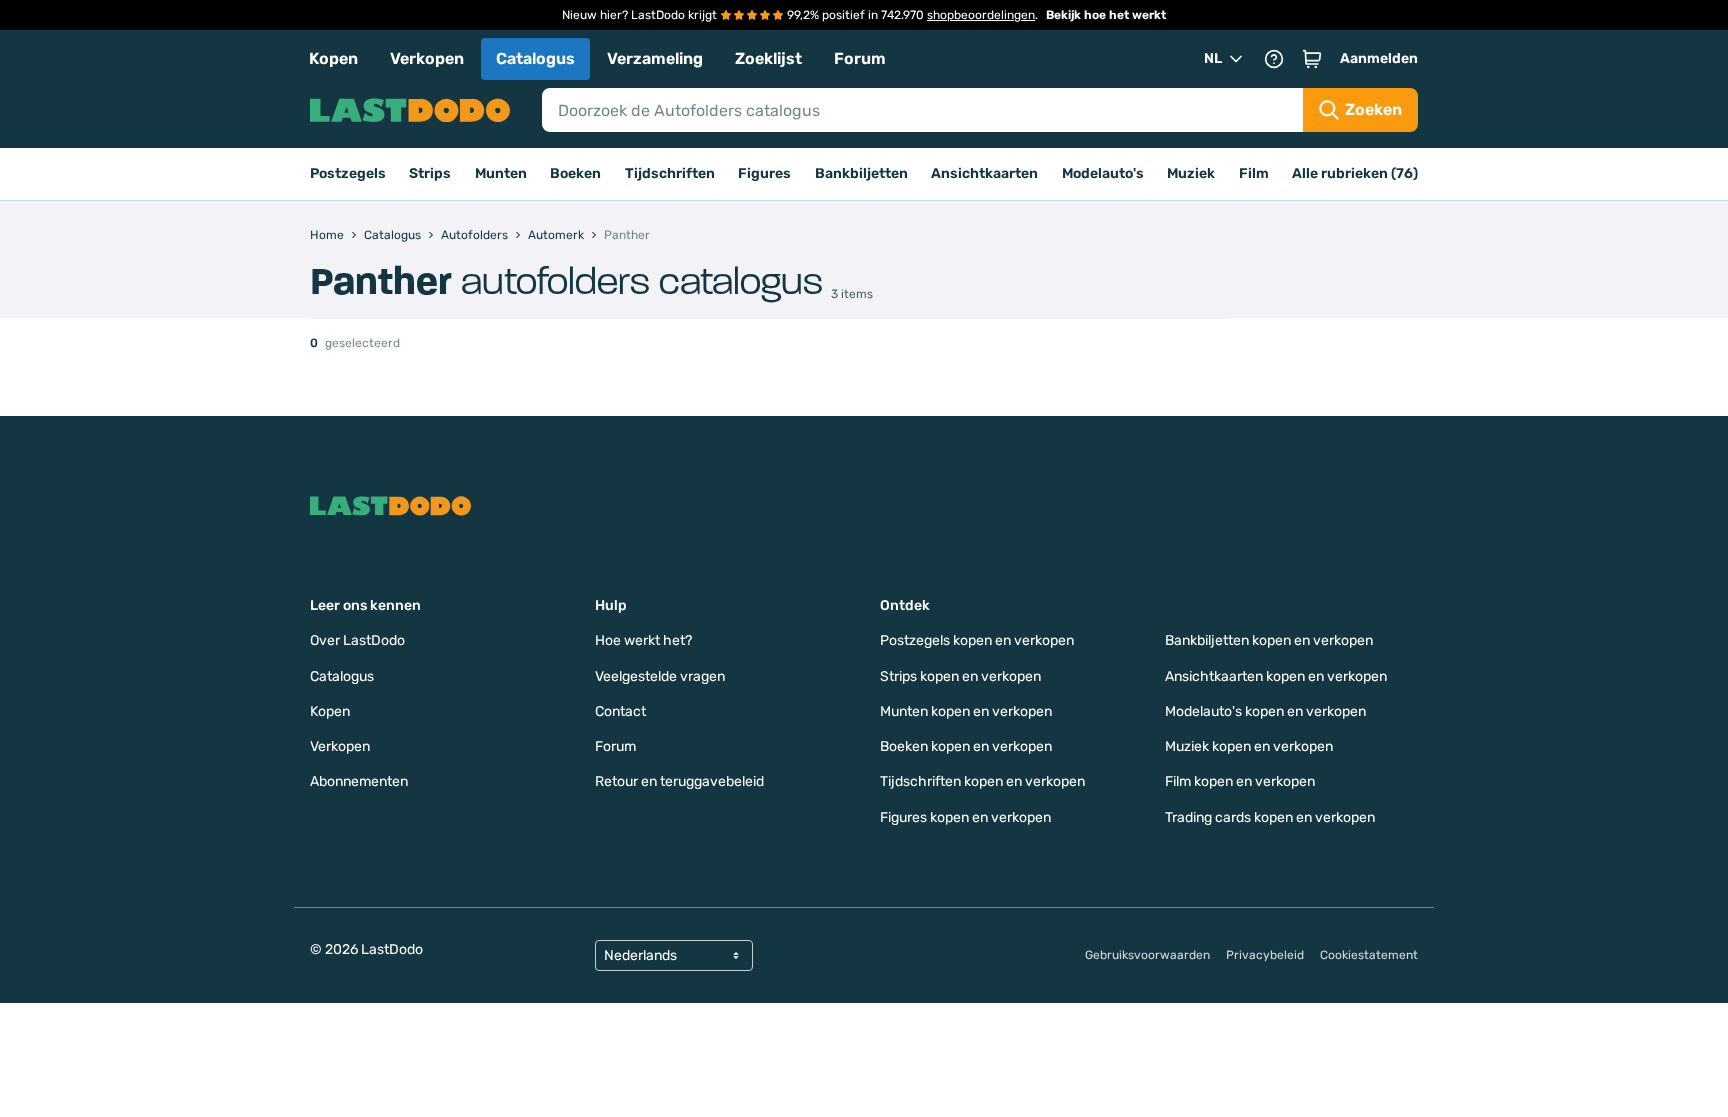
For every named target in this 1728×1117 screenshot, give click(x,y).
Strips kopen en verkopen (960, 676)
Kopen (333, 58)
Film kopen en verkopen (1240, 781)
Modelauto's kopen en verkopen (1265, 711)
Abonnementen (359, 781)
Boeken (575, 173)
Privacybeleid (1265, 955)
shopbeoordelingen (981, 15)
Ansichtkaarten (984, 173)
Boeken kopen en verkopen (966, 746)
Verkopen (427, 58)
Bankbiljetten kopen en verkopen (1269, 640)
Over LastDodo (357, 640)
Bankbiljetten (861, 173)
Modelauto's (1103, 173)
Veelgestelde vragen (660, 676)
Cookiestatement (1369, 955)
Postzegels (348, 173)
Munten (501, 173)
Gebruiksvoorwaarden (1147, 955)
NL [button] (1213, 58)
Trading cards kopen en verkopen (1270, 817)
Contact (620, 711)
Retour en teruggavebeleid (679, 781)
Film (1254, 173)
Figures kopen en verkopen (965, 817)
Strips (430, 173)
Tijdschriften (670, 173)
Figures (764, 173)
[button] (1312, 59)
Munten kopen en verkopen (966, 711)
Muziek (1191, 173)
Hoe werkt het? (643, 640)
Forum (860, 58)
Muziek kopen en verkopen (1249, 746)
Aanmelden (1379, 58)
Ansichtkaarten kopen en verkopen (1276, 676)
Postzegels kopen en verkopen (977, 640)
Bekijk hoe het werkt (1106, 15)
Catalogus (535, 58)
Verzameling (655, 58)
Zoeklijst (768, 58)
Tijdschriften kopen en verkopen (982, 781)
